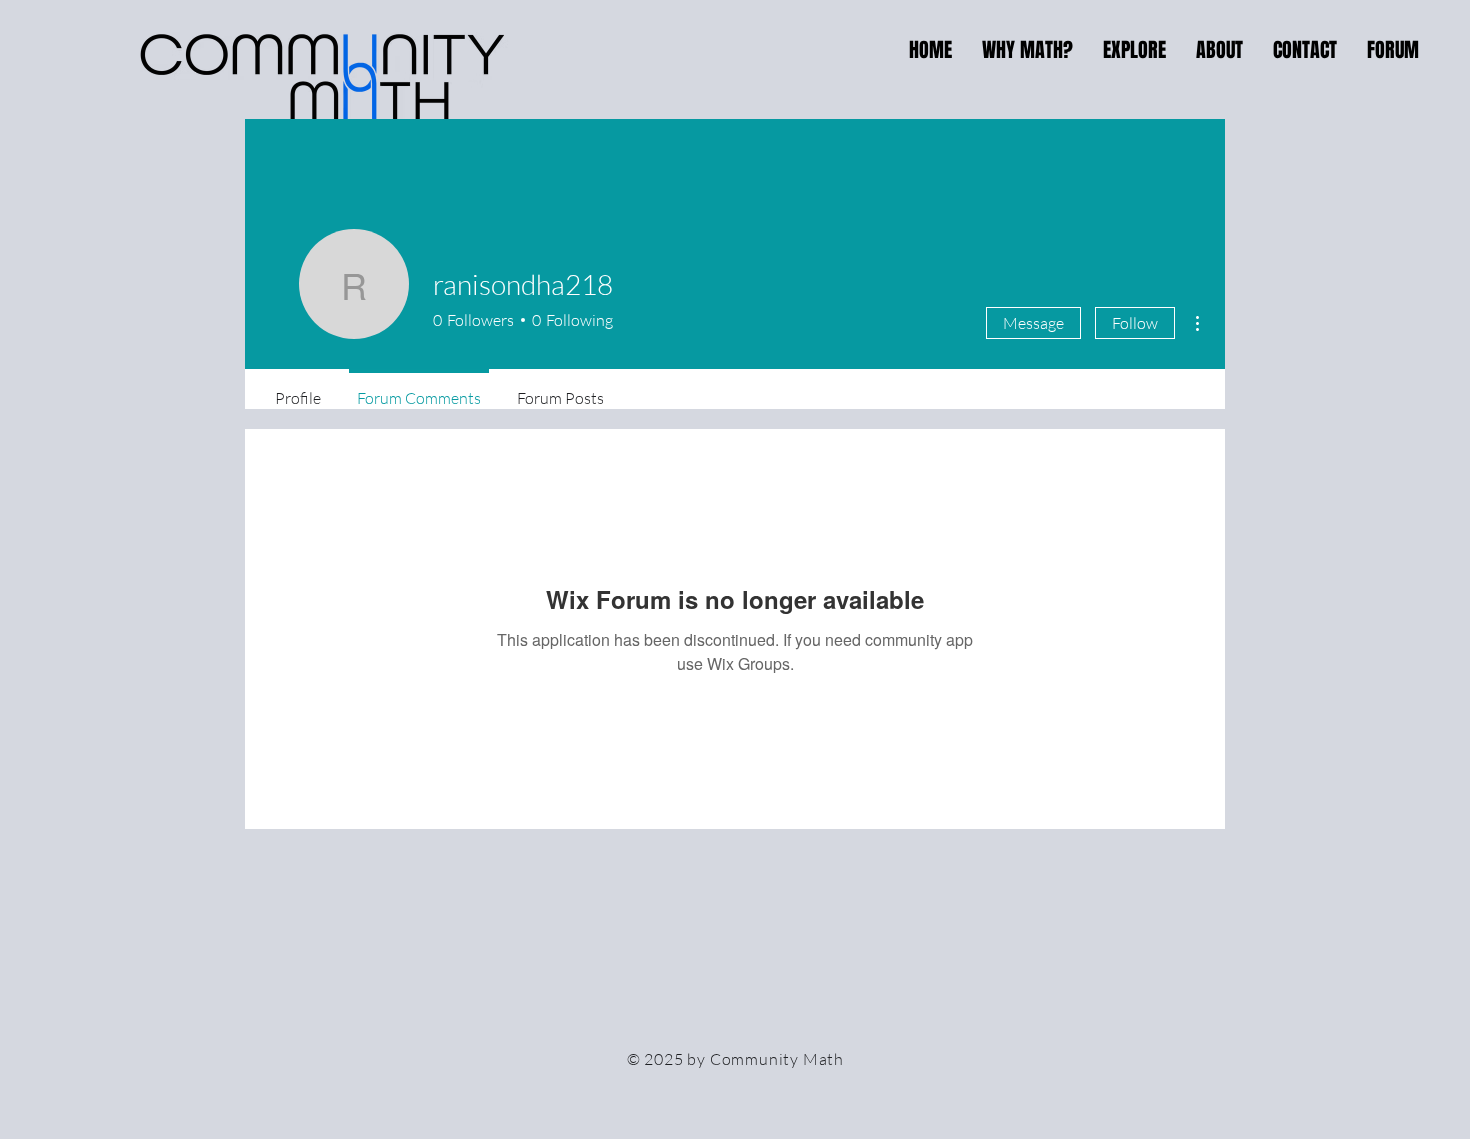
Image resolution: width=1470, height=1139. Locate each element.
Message (1033, 323)
